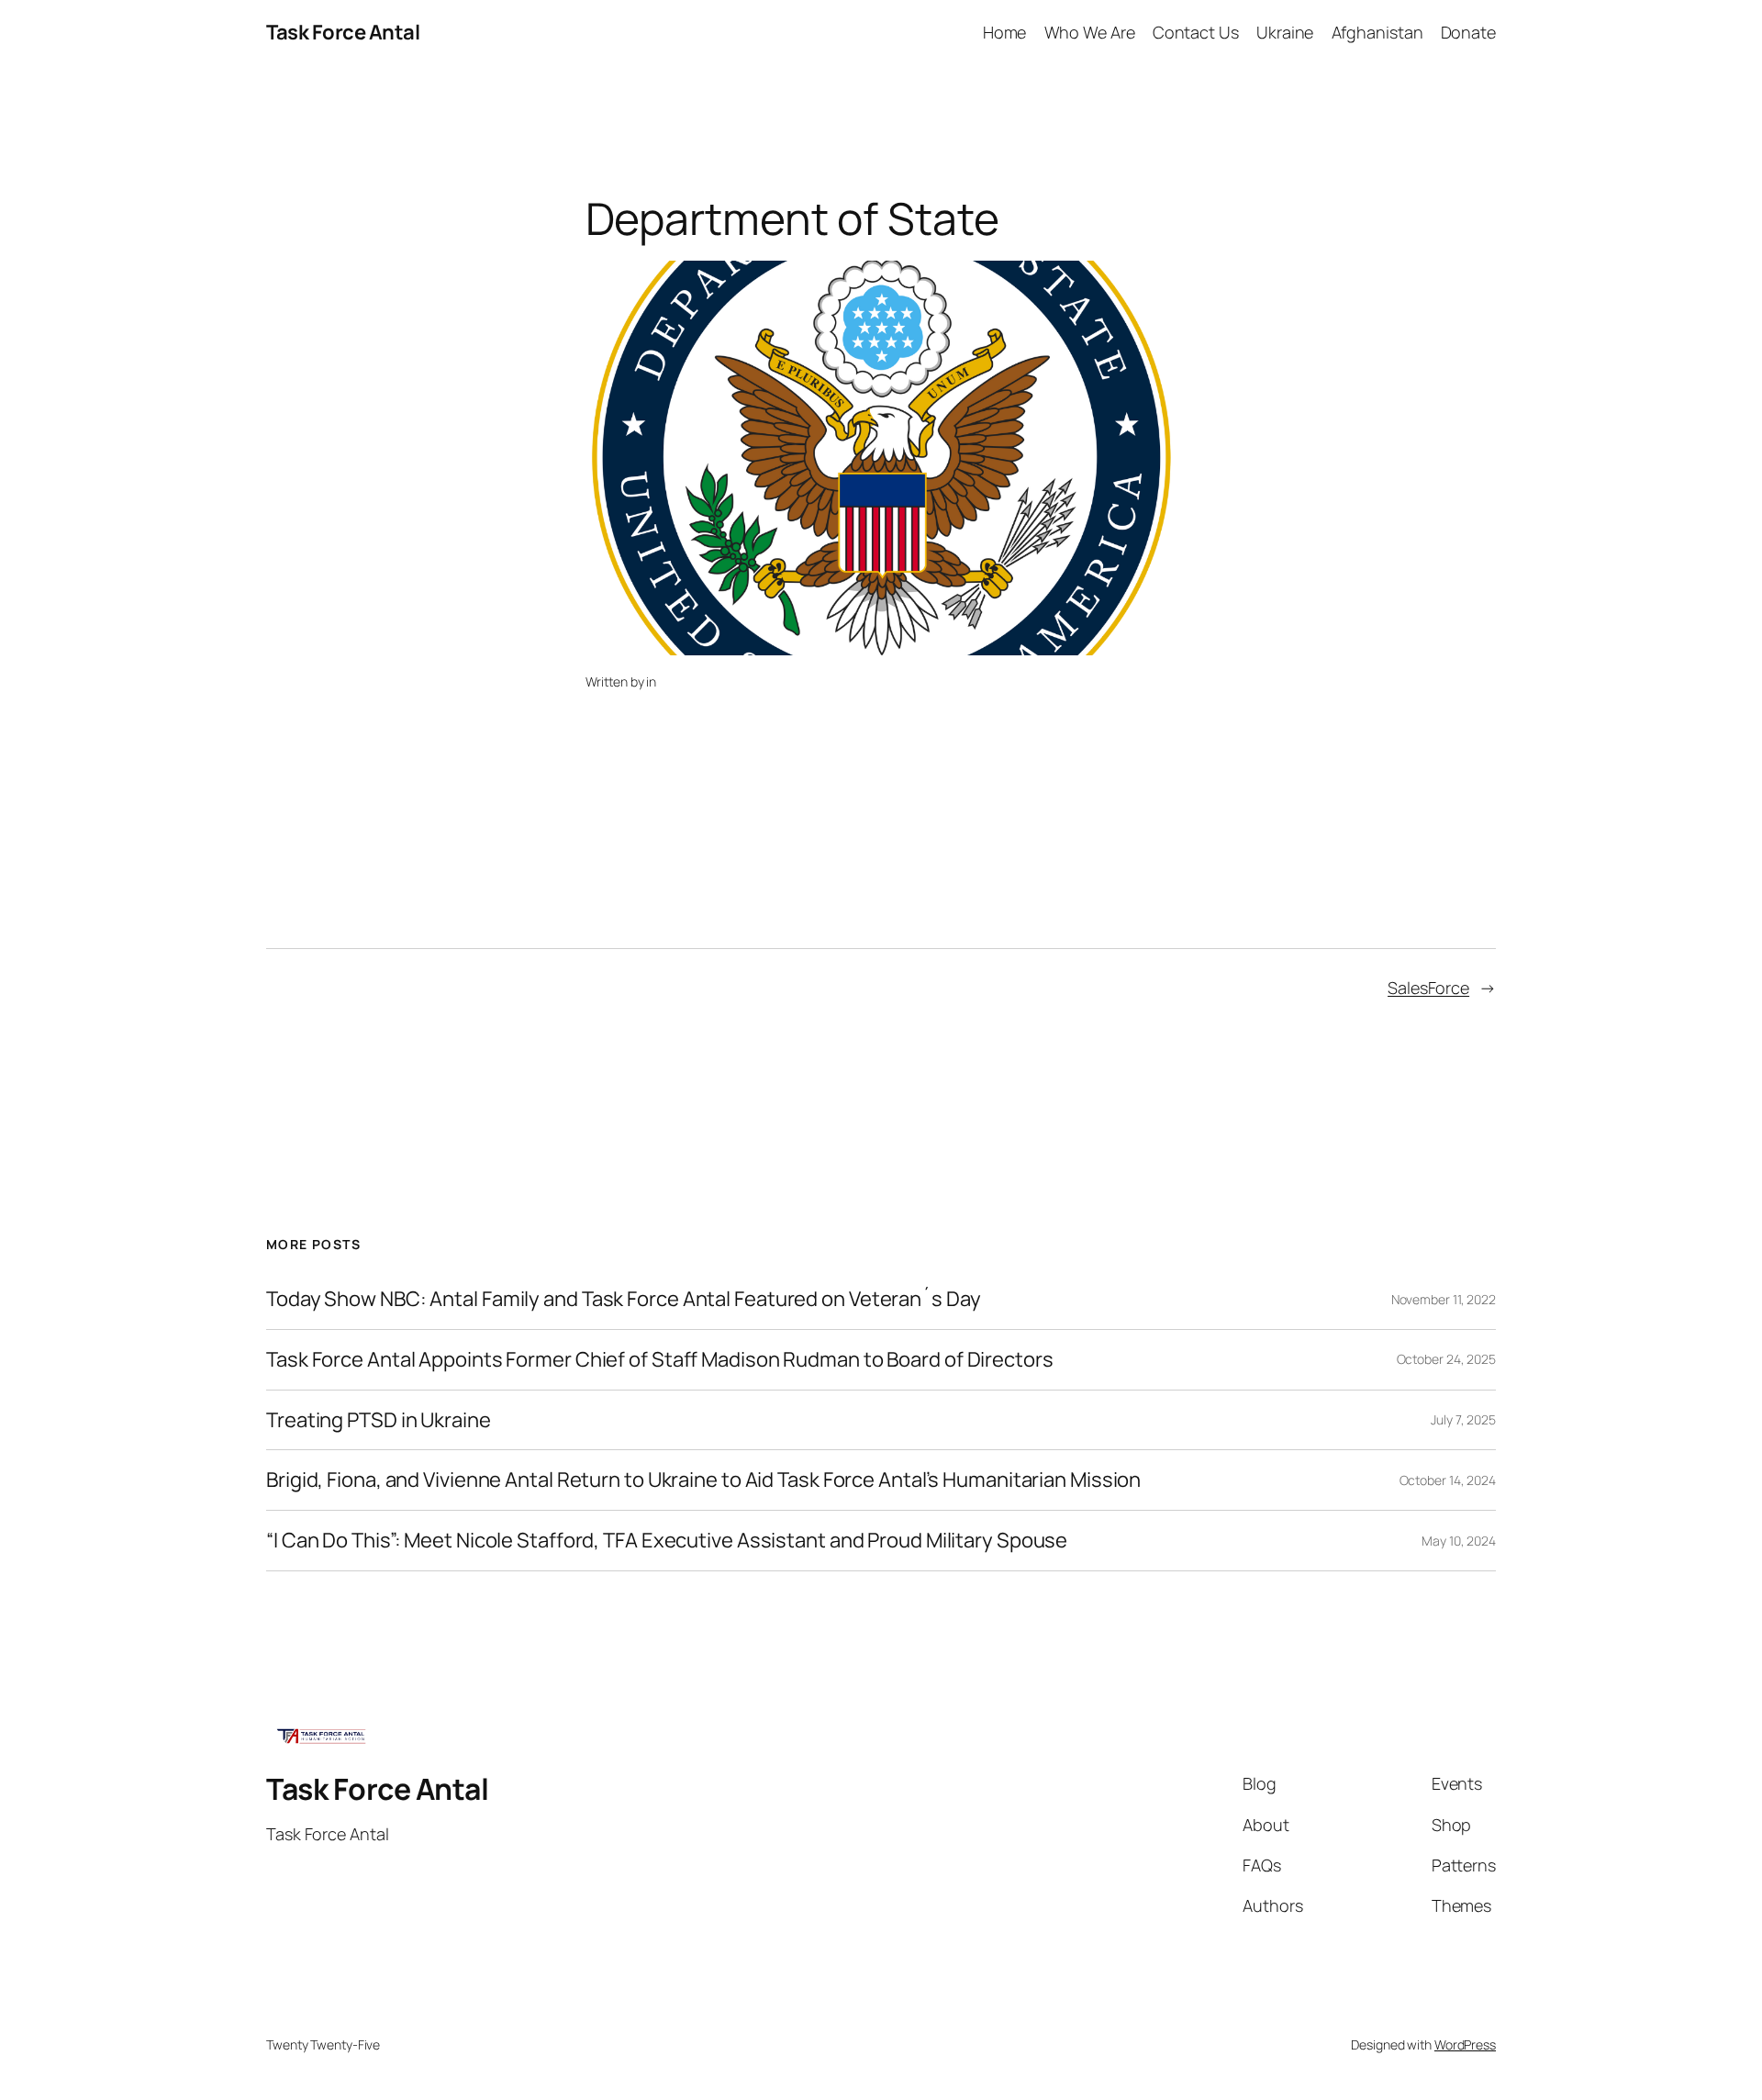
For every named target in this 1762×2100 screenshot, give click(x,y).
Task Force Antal (343, 32)
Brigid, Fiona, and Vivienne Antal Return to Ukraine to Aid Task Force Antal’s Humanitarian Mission (705, 1480)
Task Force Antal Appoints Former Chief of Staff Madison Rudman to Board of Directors (660, 1360)
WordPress (1465, 2044)
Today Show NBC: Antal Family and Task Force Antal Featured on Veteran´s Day (624, 1299)
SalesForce (1428, 988)
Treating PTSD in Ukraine (379, 1420)
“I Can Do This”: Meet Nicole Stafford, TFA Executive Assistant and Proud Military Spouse (667, 1541)
